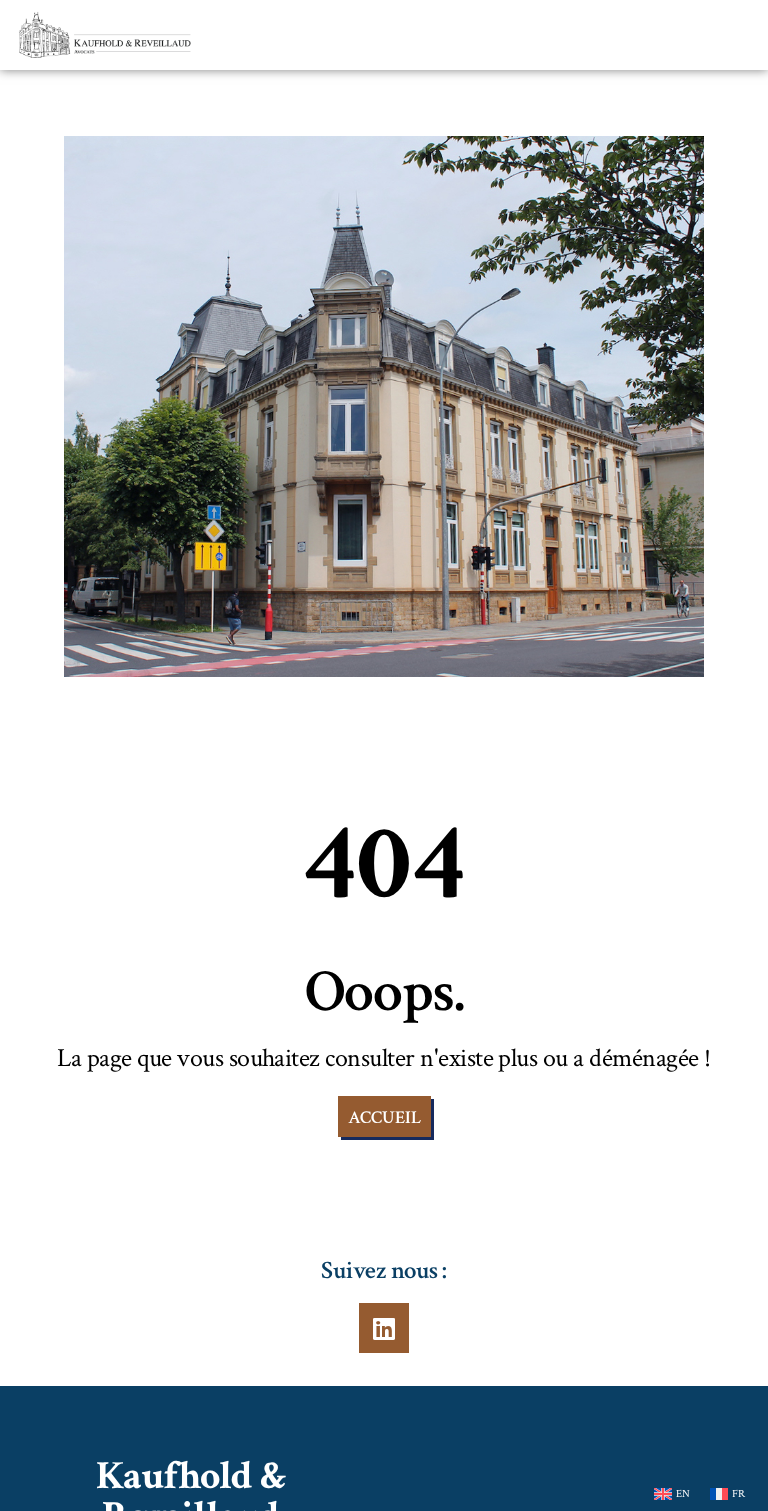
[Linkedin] (384, 1328)
